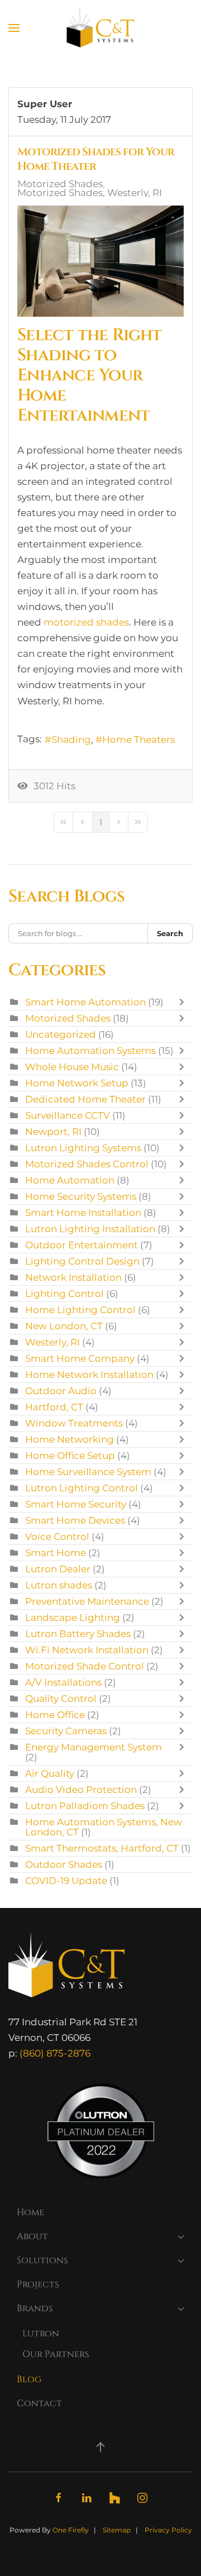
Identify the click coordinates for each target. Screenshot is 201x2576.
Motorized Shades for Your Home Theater (96, 159)
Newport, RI (53, 1132)
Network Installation (73, 1277)
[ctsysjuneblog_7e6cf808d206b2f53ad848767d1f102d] (100, 261)
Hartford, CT (54, 1407)
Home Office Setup (70, 1456)
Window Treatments (74, 1423)
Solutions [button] (42, 2260)
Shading (71, 740)
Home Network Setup (77, 1083)
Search (170, 933)
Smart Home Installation (83, 1213)
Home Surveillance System (88, 1472)
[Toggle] (184, 1002)
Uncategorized (61, 1034)
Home (30, 2212)
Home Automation (70, 1180)
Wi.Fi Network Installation (87, 1650)
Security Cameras (66, 1731)
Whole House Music (72, 1067)
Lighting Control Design (82, 1261)
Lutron (41, 2334)
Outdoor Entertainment (83, 1245)
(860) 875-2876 (55, 2053)
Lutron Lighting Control (82, 1488)
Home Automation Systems (90, 1051)
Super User (45, 104)
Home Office (55, 1715)
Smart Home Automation (85, 1002)
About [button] (32, 2236)
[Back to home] (101, 28)
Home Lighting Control (80, 1310)
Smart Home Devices (75, 1520)
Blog (29, 2379)
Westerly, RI (52, 1342)
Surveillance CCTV (68, 1115)
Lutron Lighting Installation (90, 1229)
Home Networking (70, 1439)
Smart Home (56, 1553)
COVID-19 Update (66, 1881)
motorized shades (86, 622)
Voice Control (57, 1537)
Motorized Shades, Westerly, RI (90, 193)
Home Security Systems (81, 1196)
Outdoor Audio (61, 1391)
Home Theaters (138, 740)
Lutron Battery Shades (78, 1634)
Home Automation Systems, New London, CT (104, 1827)
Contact (39, 2403)
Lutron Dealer (58, 1569)
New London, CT (64, 1326)
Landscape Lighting (73, 1618)
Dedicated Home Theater (85, 1099)
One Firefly (71, 2530)
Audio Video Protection (81, 1790)
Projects (38, 2284)
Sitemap (117, 2530)
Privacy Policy (168, 2530)
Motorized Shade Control (85, 1666)
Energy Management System (94, 1747)
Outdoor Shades (64, 1864)
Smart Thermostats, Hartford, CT (102, 1848)
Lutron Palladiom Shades (85, 1806)
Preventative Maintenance (87, 1601)
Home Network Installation (89, 1375)
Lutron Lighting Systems (83, 1148)
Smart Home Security (76, 1504)
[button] (14, 28)
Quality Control (61, 1699)
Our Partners (56, 2354)
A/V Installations (63, 1682)
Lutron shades (59, 1585)
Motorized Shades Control (87, 1164)
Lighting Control (64, 1294)
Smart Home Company (80, 1358)
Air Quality (50, 1773)
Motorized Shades (60, 184)
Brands (35, 2308)
